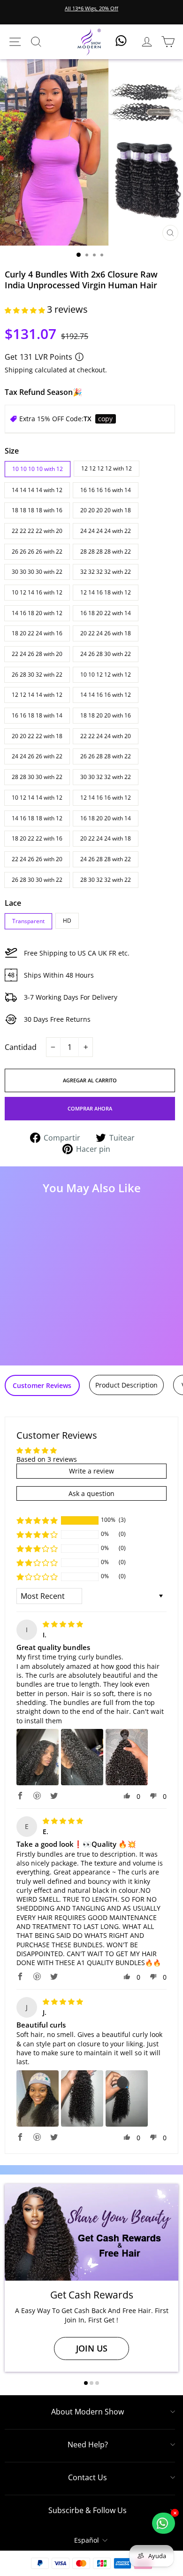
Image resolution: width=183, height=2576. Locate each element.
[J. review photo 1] (38, 2098)
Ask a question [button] (91, 1493)
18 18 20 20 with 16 (106, 715)
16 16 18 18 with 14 (37, 715)
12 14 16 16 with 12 (106, 798)
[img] (63, 1624)
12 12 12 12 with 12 (107, 468)
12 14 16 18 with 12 (106, 592)
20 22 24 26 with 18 (106, 633)
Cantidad (21, 1047)
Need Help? (88, 2445)
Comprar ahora (90, 1108)
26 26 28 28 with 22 (106, 756)
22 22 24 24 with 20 (106, 736)
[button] (26, 310)
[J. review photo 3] (127, 2098)
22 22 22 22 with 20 (37, 531)
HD (67, 921)
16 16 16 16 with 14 (106, 490)
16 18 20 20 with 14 (106, 818)
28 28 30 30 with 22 (37, 777)
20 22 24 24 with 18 (106, 838)
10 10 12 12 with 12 (106, 675)
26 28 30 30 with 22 (37, 880)
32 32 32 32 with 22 (106, 572)
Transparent (28, 921)
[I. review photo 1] (38, 1757)
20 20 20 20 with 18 (106, 510)
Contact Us (88, 2477)
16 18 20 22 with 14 (106, 613)
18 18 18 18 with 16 (37, 510)
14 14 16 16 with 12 (106, 695)
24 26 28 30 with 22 (106, 654)
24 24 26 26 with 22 (37, 756)
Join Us (92, 2348)
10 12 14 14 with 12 (37, 798)
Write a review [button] (91, 1471)
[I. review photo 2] (82, 1757)
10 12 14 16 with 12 (37, 592)
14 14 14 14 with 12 (37, 490)
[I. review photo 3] (127, 1757)
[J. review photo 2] (82, 2098)
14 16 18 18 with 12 (37, 818)
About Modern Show (88, 2412)
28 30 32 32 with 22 (106, 880)
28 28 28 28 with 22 (106, 551)
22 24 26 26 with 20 (37, 859)
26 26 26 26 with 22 (37, 551)
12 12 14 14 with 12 (37, 695)
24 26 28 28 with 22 (106, 859)
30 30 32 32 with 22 (106, 777)
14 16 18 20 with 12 (37, 613)
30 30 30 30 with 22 (37, 572)
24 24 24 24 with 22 (106, 531)
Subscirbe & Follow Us (88, 2510)
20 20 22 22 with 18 (37, 736)
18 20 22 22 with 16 (37, 838)
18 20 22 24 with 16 (37, 633)
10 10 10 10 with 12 (38, 469)
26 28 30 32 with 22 (37, 675)
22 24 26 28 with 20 (37, 654)
